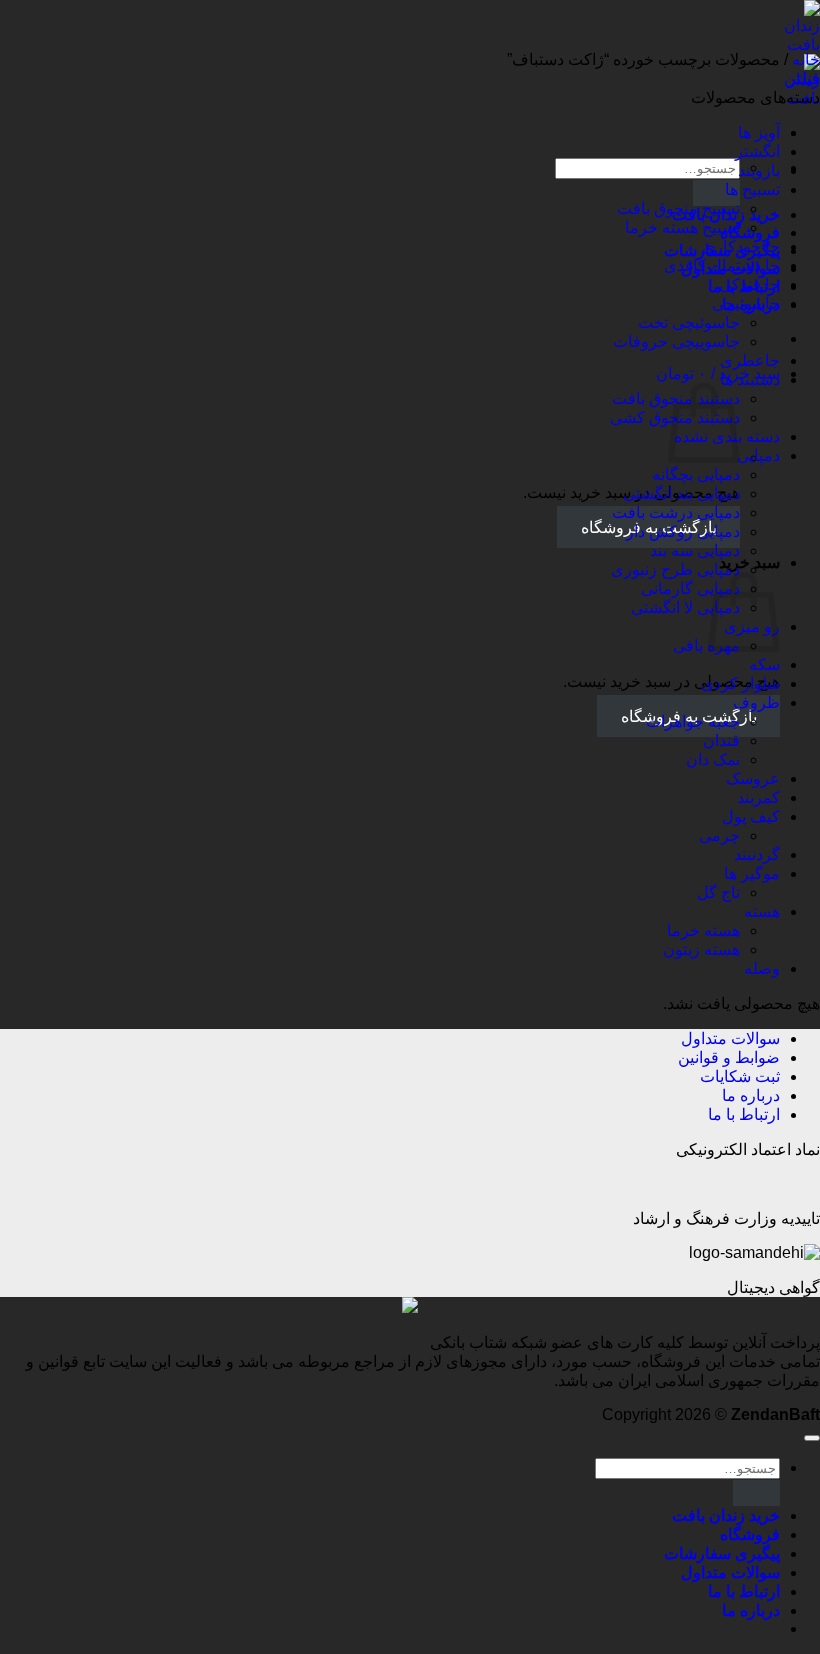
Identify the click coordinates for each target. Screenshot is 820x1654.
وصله (762, 968)
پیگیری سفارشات (722, 1553)
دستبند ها (750, 379)
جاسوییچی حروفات (676, 341)
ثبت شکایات (740, 1076)
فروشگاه (750, 1534)
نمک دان (713, 759)
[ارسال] (716, 192)
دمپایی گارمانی (690, 588)
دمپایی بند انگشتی (681, 493)
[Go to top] (812, 1438)
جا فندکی (749, 284)
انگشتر (757, 151)
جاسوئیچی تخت (689, 322)
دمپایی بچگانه (696, 474)
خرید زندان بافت (726, 1515)
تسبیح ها (752, 189)
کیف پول (751, 816)
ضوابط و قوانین (729, 1057)
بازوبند (759, 170)
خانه (806, 59)
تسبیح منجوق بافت (678, 208)
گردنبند (757, 854)
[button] (718, 373)
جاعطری (750, 360)
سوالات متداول (730, 1038)
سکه (764, 664)
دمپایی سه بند (695, 550)
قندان (721, 740)
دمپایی (758, 455)
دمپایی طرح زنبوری (675, 569)
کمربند (758, 797)
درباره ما (751, 1095)
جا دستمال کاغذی (722, 265)
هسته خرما (703, 930)
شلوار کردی (740, 683)
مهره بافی (706, 645)
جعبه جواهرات (693, 721)
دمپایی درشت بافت (676, 512)
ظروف (756, 702)
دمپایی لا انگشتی (685, 607)
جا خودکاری (741, 246)
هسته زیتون (701, 949)
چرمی (719, 835)
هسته (762, 911)
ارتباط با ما (744, 1114)
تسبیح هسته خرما (682, 227)
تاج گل (718, 892)
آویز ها (759, 132)
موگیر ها (752, 873)
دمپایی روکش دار (683, 531)
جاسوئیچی (746, 303)
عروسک (753, 778)
